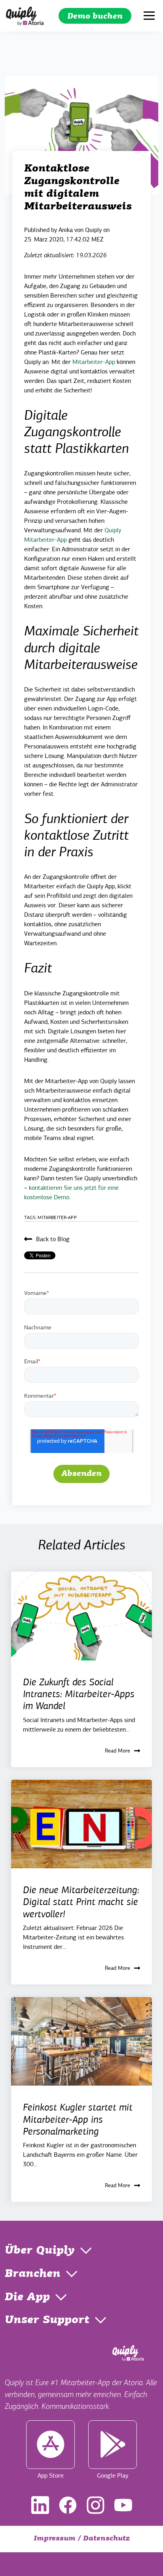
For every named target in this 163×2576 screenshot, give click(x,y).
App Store (51, 2476)
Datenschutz (106, 2539)
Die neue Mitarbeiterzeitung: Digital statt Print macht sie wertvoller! (81, 1902)
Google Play (113, 2476)
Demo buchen (95, 17)
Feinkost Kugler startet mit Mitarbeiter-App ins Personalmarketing (78, 2119)
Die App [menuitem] (27, 2297)
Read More (118, 1751)
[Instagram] (96, 2505)
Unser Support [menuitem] (47, 2320)
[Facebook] (68, 2505)
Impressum (55, 2539)
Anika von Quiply (81, 230)
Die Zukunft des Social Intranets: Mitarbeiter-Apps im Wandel (79, 1694)
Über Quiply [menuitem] (40, 2251)
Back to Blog (53, 1239)
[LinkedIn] (40, 2505)
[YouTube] (123, 2505)
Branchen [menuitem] (33, 2274)
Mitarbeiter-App (94, 362)
